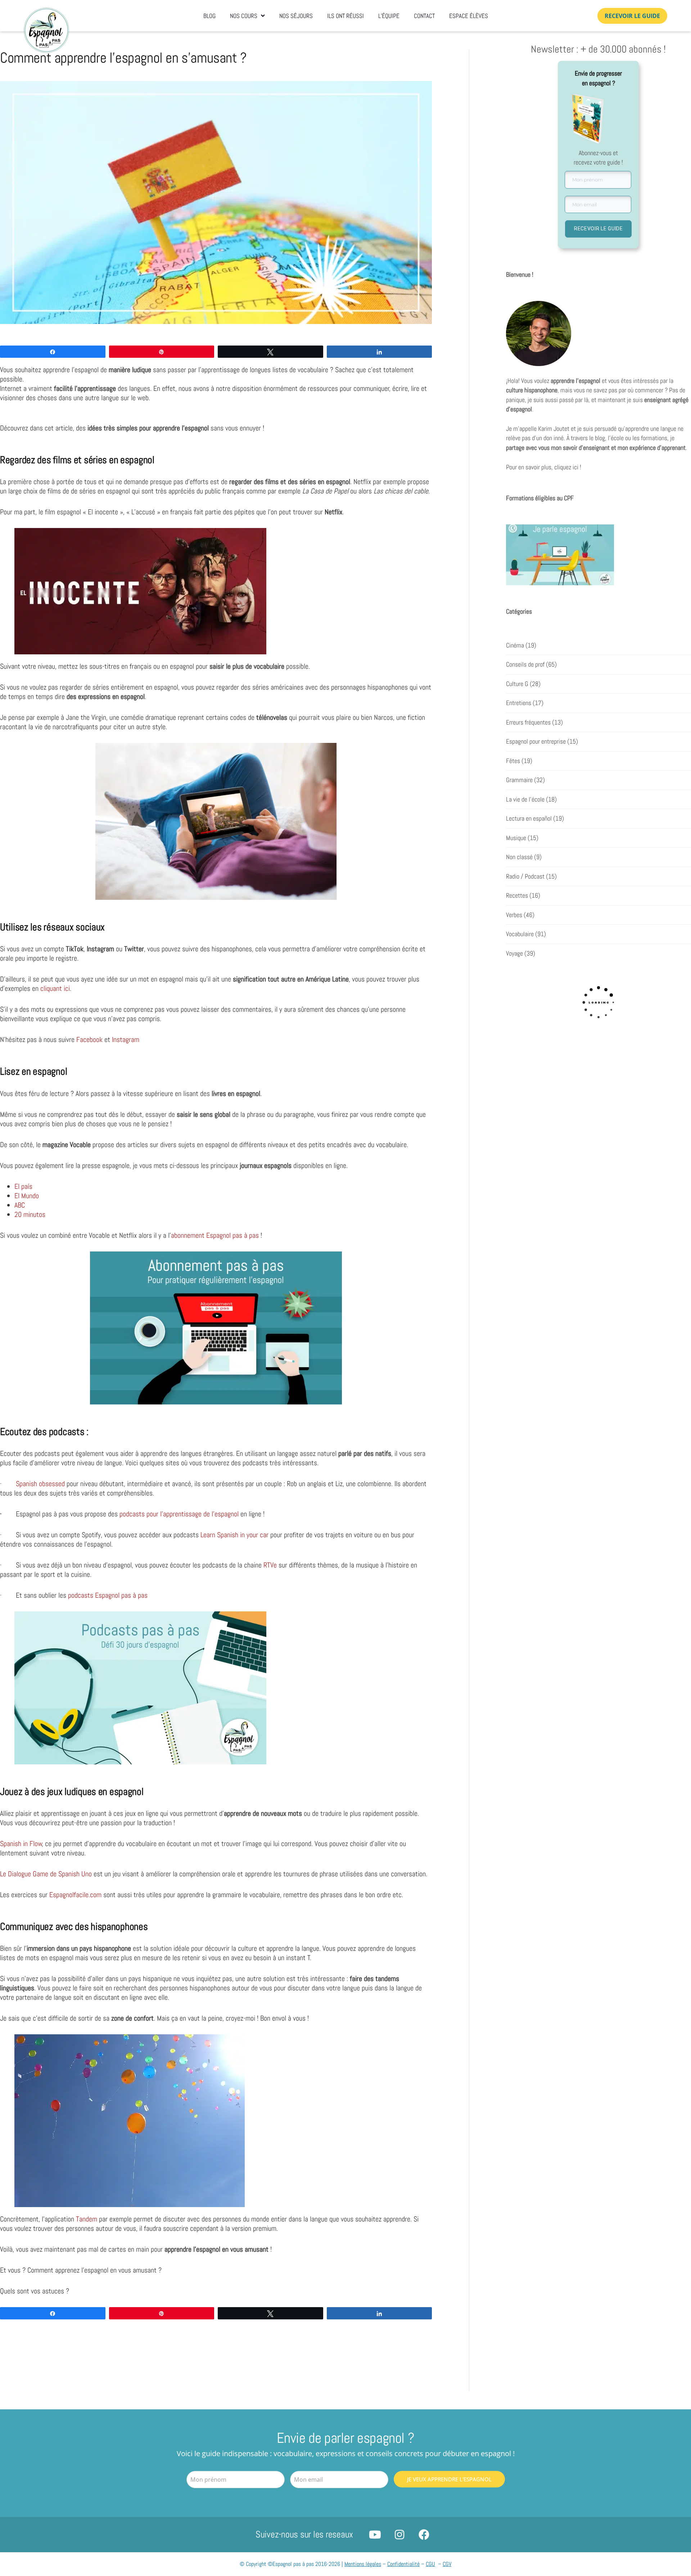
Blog (209, 16)
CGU (430, 2564)
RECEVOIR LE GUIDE (599, 229)
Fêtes (513, 761)
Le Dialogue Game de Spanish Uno (46, 1874)
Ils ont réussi (345, 16)
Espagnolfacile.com (75, 1895)
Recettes (517, 895)
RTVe (270, 1565)
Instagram (126, 1039)
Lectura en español (529, 818)
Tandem (87, 2219)
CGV (447, 2564)
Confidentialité (403, 2564)
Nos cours (244, 16)
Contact (424, 16)
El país (23, 1186)
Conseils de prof (525, 664)
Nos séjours (296, 16)
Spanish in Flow (21, 1844)
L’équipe (389, 16)
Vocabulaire (520, 934)
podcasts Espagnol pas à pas (108, 1595)
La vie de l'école (525, 799)
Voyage (514, 953)
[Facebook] (424, 2535)
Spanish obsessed (40, 1484)
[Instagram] (399, 2535)
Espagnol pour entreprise (536, 741)
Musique (516, 838)
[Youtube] (375, 2535)
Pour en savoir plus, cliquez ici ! (544, 467)
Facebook (89, 1039)
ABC (20, 1205)
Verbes (514, 915)
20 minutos (32, 1214)
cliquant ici (55, 988)
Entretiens (519, 703)
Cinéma (515, 645)
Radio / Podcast (525, 876)
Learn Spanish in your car (234, 1535)
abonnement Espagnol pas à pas (215, 1235)
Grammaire (519, 780)
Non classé (519, 857)
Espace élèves (469, 16)
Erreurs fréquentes (528, 722)
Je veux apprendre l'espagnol (449, 2479)
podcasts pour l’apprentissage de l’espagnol (179, 1514)
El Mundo (28, 1196)
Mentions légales (363, 2564)
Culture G (517, 684)
